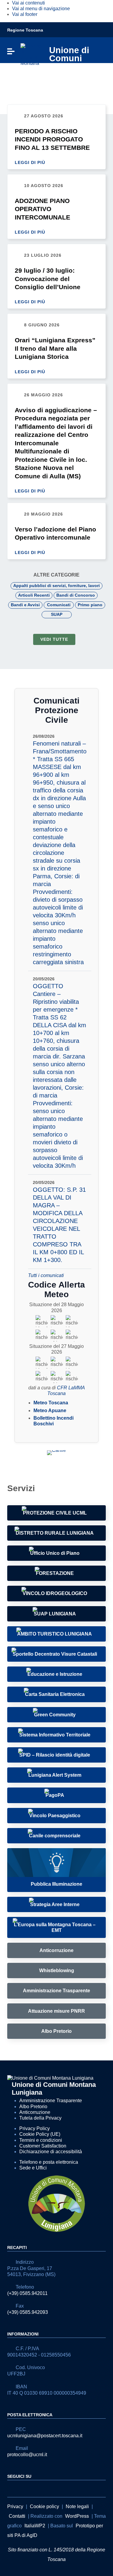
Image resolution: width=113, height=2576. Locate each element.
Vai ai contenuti (28, 3)
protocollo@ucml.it (27, 2455)
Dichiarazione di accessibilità (51, 2152)
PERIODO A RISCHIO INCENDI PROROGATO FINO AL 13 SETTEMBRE (52, 139)
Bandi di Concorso (76, 595)
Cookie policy (44, 2506)
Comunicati (59, 605)
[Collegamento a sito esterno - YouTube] (22, 2488)
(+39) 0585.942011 (27, 2293)
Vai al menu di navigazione (41, 9)
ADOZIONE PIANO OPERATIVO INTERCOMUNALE (42, 209)
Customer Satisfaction (43, 2146)
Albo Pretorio (33, 2107)
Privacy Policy (35, 2128)
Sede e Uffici (33, 2168)
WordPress (77, 2516)
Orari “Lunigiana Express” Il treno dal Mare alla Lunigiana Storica (55, 348)
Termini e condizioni (41, 2140)
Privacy (15, 2506)
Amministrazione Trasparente (51, 2101)
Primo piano (90, 605)
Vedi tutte (54, 639)
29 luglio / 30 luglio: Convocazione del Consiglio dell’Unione (48, 279)
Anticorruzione (35, 2112)
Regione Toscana (25, 30)
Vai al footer (25, 14)
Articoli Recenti (34, 595)
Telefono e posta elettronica (49, 2162)
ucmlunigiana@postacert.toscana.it (45, 2436)
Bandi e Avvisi (25, 605)
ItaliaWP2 (35, 2526)
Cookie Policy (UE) (40, 2134)
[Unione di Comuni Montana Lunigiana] (31, 54)
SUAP (57, 614)
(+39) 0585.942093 (28, 2312)
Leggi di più (31, 162)
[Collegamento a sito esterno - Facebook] (11, 2488)
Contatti (17, 2516)
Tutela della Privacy (40, 2118)
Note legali (77, 2506)
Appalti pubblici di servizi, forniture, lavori (56, 586)
